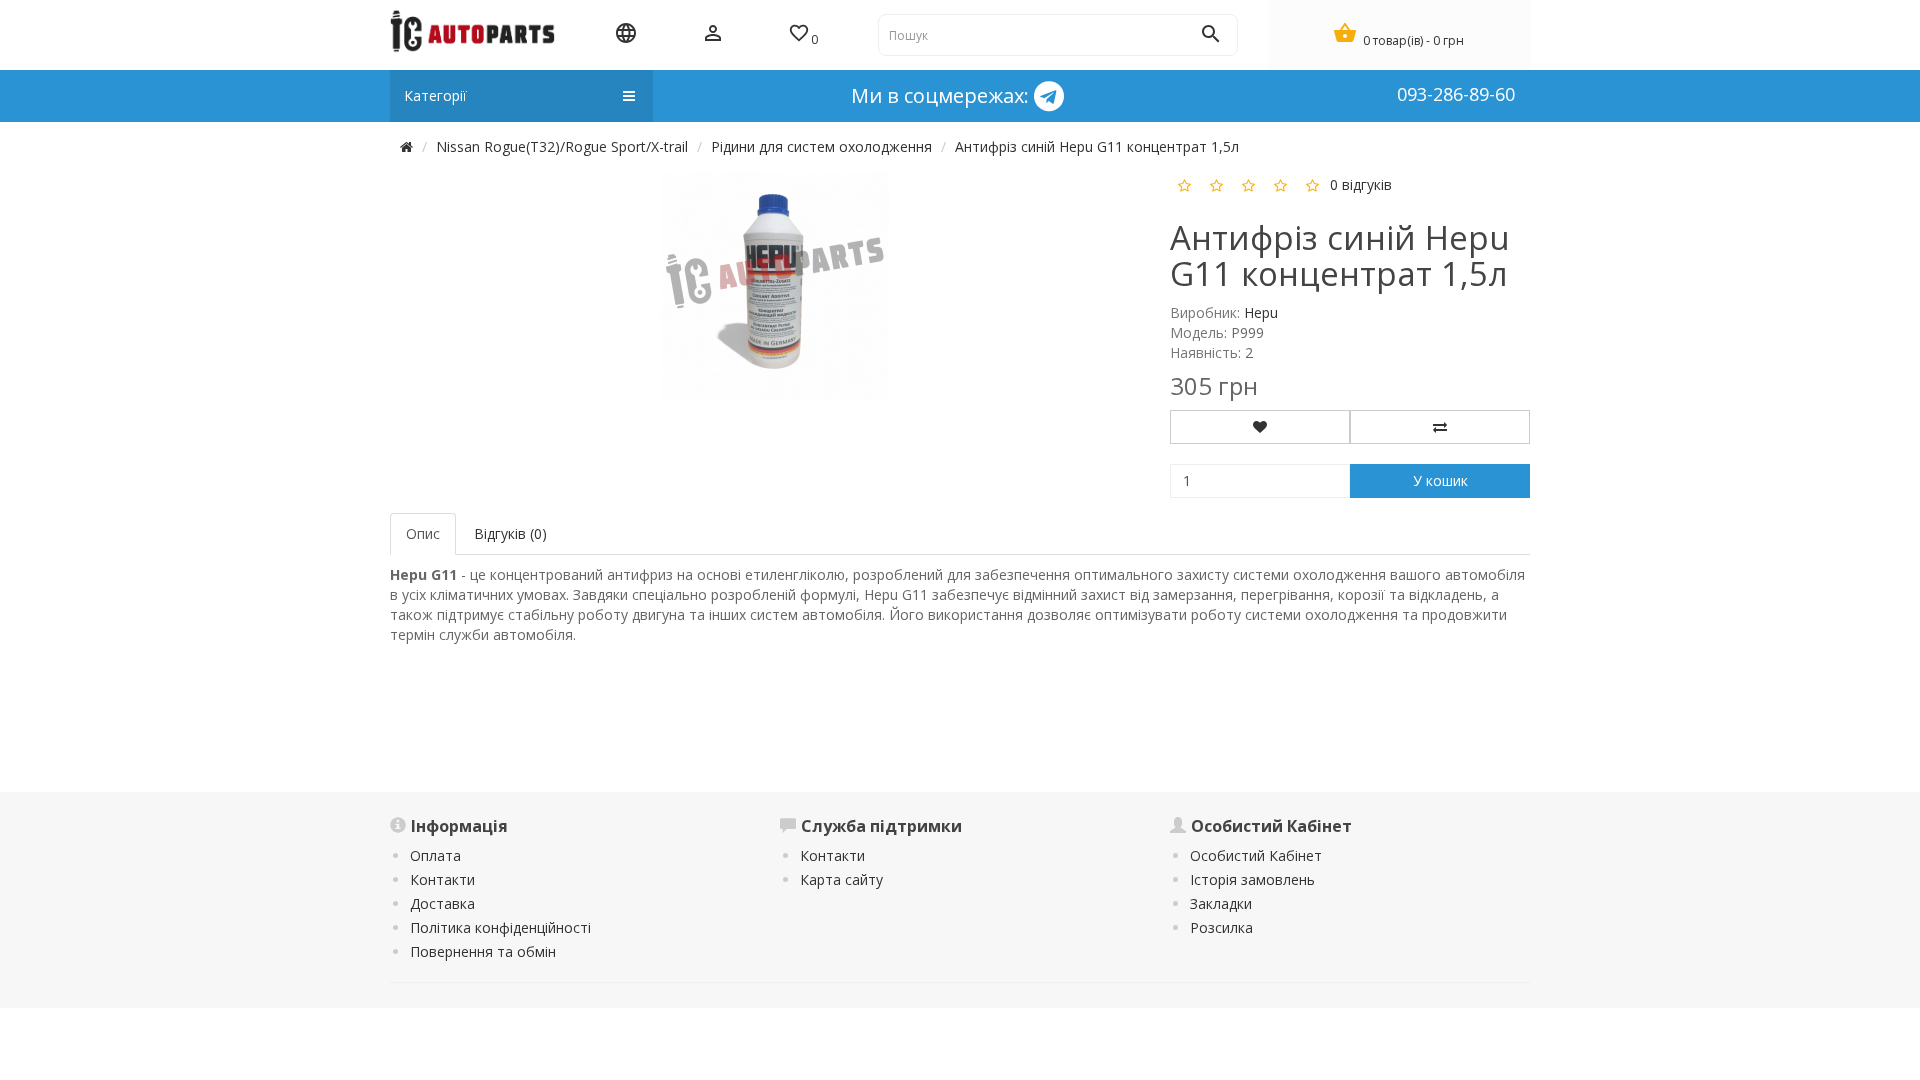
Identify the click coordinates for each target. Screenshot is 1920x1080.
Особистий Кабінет (1256, 855)
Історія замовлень (1252, 879)
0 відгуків (1361, 184)
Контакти (442, 879)
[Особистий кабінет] (713, 35)
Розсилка (1221, 927)
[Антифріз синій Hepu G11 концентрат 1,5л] (775, 284)
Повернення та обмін (483, 951)
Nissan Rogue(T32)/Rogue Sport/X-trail (562, 146)
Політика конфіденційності (500, 927)
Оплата (435, 855)
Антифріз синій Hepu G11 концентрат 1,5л (1097, 146)
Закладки (1221, 903)
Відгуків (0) (510, 533)
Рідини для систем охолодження (821, 146)
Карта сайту (841, 879)
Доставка (442, 903)
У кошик (1440, 480)
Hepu (1261, 312)
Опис (423, 533)
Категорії (435, 95)
